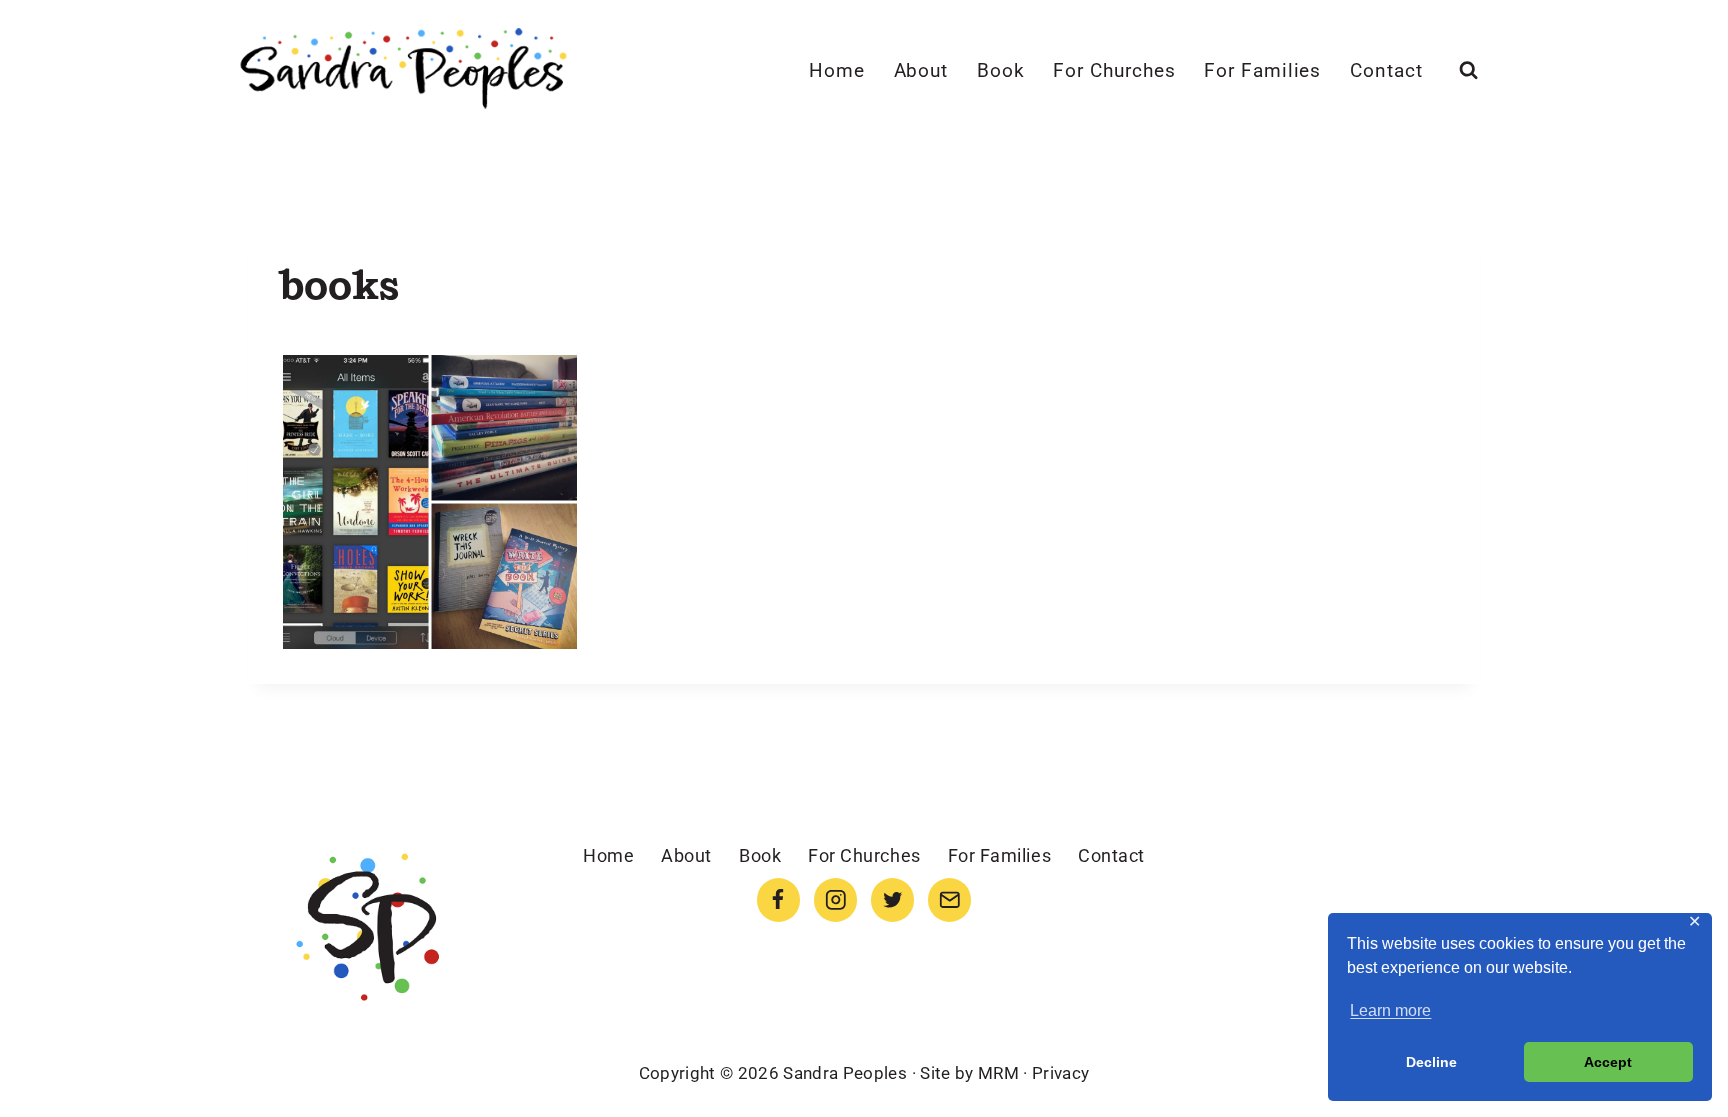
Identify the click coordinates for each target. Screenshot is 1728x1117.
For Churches (1114, 70)
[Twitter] (892, 899)
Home (837, 70)
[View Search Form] (1468, 70)
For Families (1262, 70)
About (921, 70)
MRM (998, 1073)
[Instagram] (835, 899)
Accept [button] (1608, 1062)
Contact (1386, 70)
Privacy (1060, 1073)
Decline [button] (1431, 1062)
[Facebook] (778, 899)
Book (1001, 70)
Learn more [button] (1390, 1010)
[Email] (949, 899)
